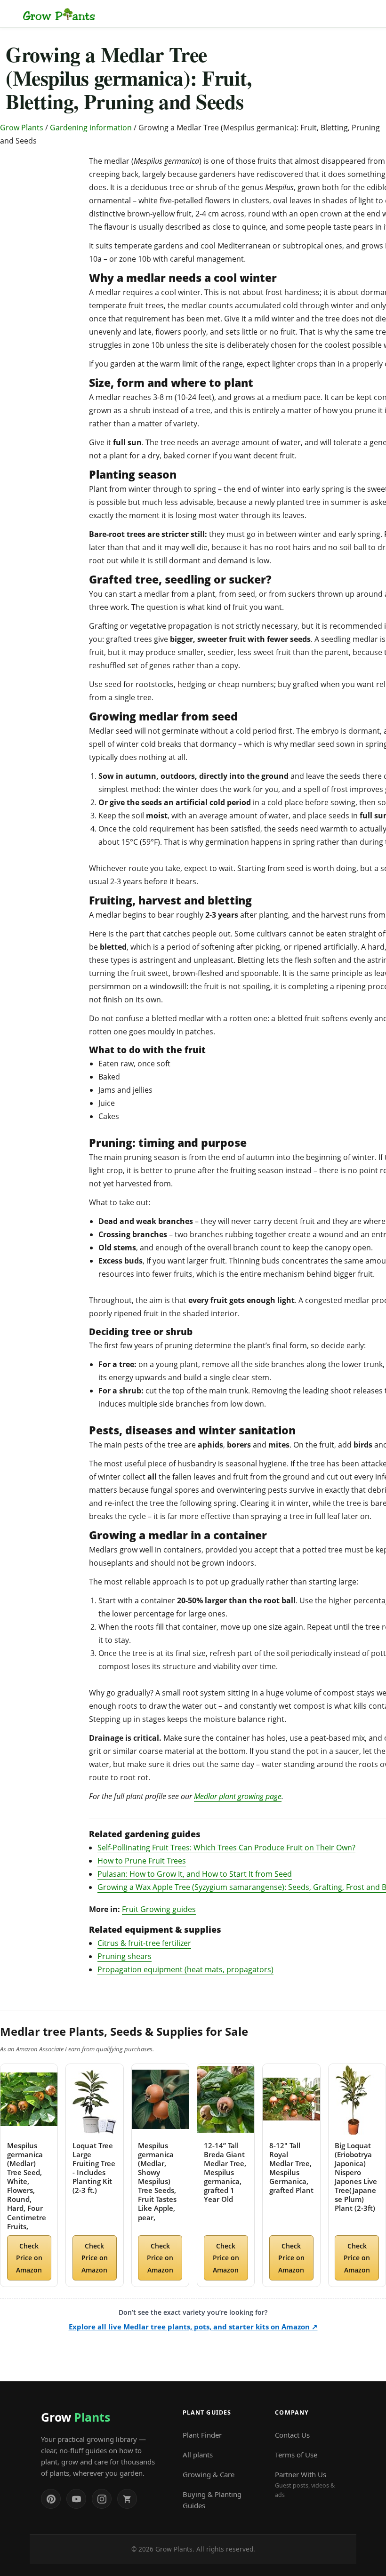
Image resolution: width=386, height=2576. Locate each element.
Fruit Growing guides (159, 1909)
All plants (198, 2455)
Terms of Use (296, 2455)
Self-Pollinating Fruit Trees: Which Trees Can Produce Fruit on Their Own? (226, 1848)
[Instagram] (102, 2499)
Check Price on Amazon (29, 2258)
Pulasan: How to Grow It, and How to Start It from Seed (195, 1874)
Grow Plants (22, 128)
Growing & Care (209, 2474)
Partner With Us (305, 2484)
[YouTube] (76, 2499)
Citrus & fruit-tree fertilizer (144, 1943)
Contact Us (292, 2435)
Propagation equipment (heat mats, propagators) (185, 1969)
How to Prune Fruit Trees (142, 1861)
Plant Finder (202, 2435)
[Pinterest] (51, 2499)
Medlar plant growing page (238, 1796)
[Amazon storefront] (127, 2499)
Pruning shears (125, 1956)
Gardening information (91, 128)
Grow (75, 2417)
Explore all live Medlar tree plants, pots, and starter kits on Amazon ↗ (193, 2327)
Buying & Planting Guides (212, 2500)
